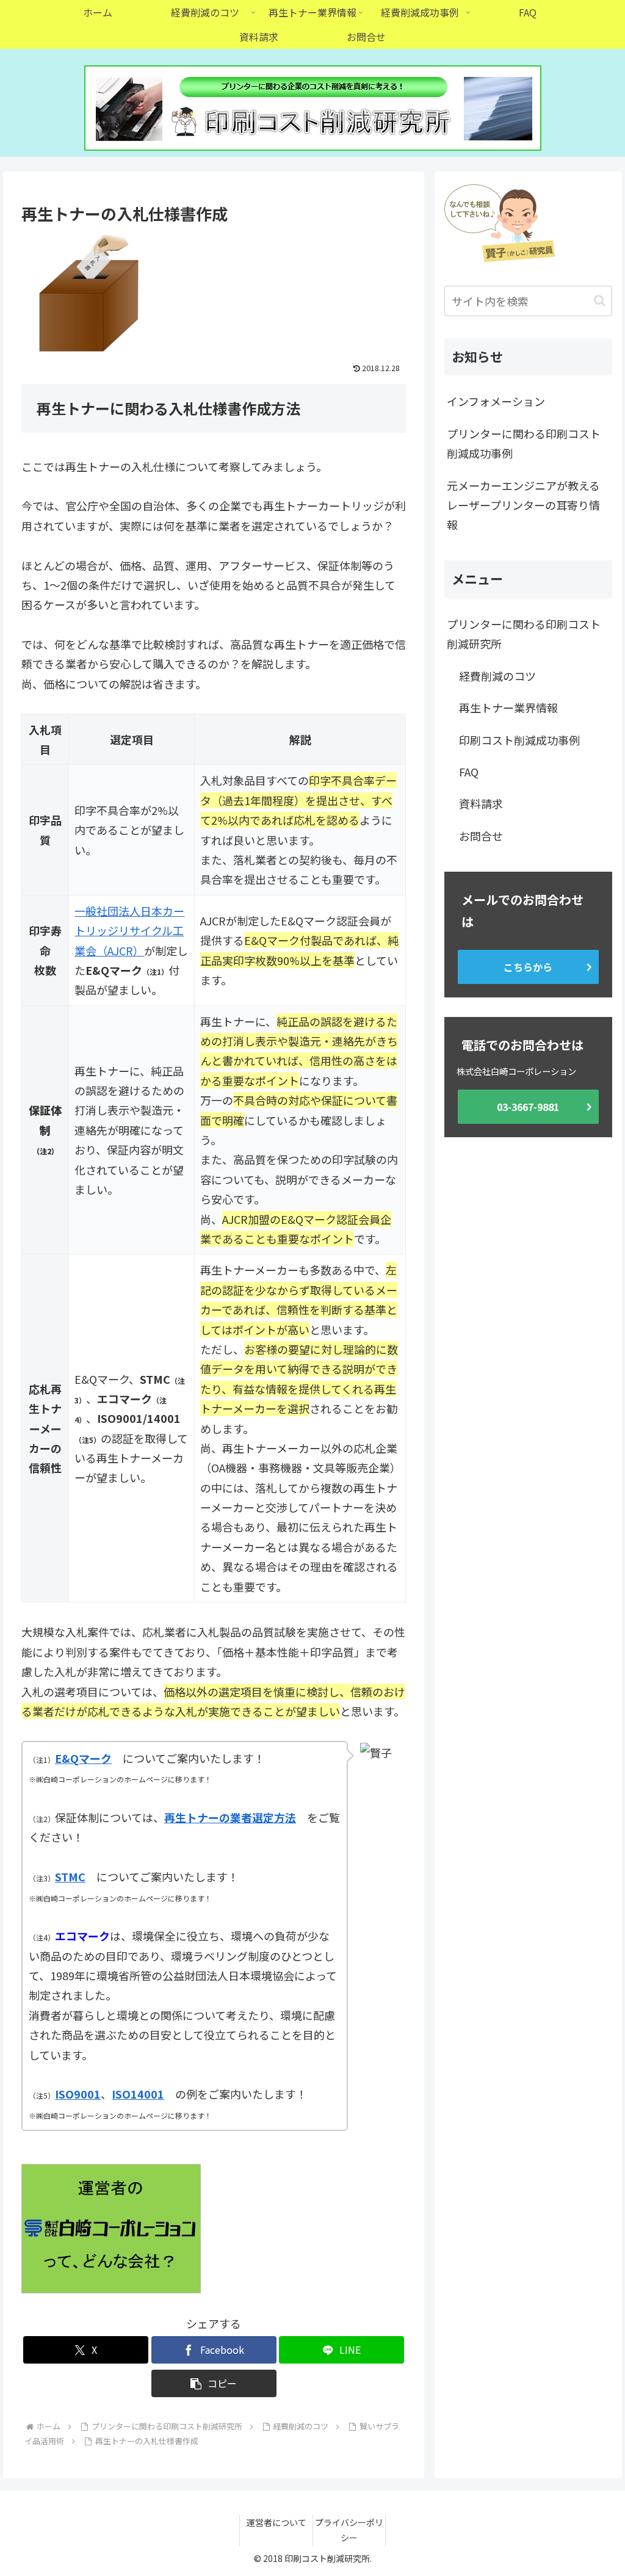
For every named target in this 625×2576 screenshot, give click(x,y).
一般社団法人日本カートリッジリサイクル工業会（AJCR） (129, 931)
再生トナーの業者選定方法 (230, 1817)
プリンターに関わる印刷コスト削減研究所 (524, 634)
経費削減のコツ (497, 676)
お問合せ (481, 836)
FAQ (469, 772)
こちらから (528, 967)
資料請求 (481, 803)
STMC (70, 1876)
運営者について (276, 2522)
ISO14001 (138, 2094)
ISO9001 (78, 2094)
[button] (214, 2383)
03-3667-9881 (528, 1107)
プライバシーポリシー (349, 2530)
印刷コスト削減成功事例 (519, 740)
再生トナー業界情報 (508, 707)
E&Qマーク (83, 1758)
